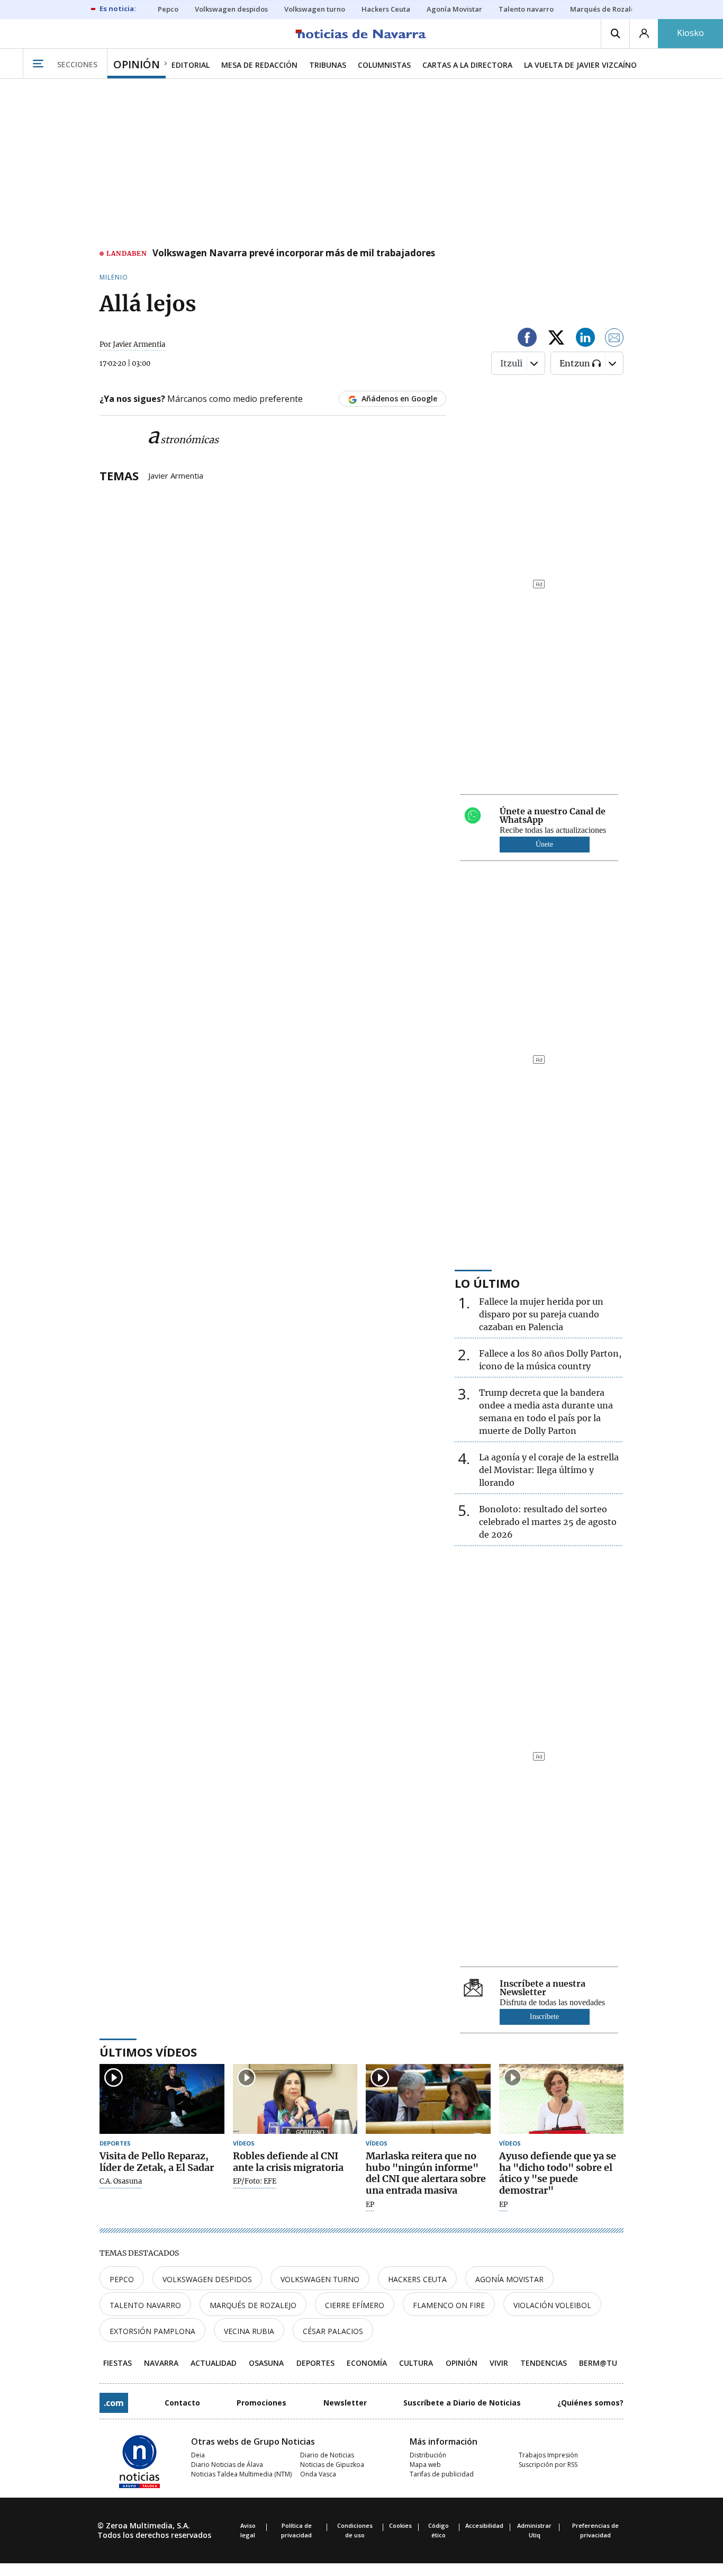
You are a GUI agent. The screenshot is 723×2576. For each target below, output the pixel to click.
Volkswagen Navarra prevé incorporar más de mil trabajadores (294, 254)
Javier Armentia (176, 475)
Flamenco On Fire (449, 2305)
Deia (198, 2455)
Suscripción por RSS (548, 2465)
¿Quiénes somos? (590, 2403)
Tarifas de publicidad (442, 2474)
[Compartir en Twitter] (556, 339)
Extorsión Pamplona (152, 2331)
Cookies (400, 2525)
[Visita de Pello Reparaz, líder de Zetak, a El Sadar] (162, 2099)
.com (114, 2403)
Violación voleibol (552, 2305)
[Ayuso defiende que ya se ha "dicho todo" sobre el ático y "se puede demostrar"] (562, 2099)
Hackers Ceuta (417, 2279)
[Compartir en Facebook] (527, 339)
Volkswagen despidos (207, 2279)
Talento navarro (145, 2305)
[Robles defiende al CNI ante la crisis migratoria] (295, 2099)
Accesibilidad (484, 2525)
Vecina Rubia (249, 2331)
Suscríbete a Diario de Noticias (462, 2403)
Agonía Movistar (509, 2279)
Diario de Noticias (327, 2455)
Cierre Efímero (355, 2305)
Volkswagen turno (320, 2279)
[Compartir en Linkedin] (585, 339)
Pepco (122, 2279)
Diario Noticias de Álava (227, 2465)
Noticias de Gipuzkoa (332, 2465)
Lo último (487, 1283)
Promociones (261, 2403)
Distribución (428, 2455)
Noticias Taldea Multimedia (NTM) (241, 2474)
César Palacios (333, 2331)
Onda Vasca (318, 2474)
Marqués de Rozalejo (253, 2305)
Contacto (182, 2403)
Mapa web (425, 2465)
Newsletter (345, 2403)
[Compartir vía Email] (614, 339)
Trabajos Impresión (548, 2455)
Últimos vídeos (148, 2052)
